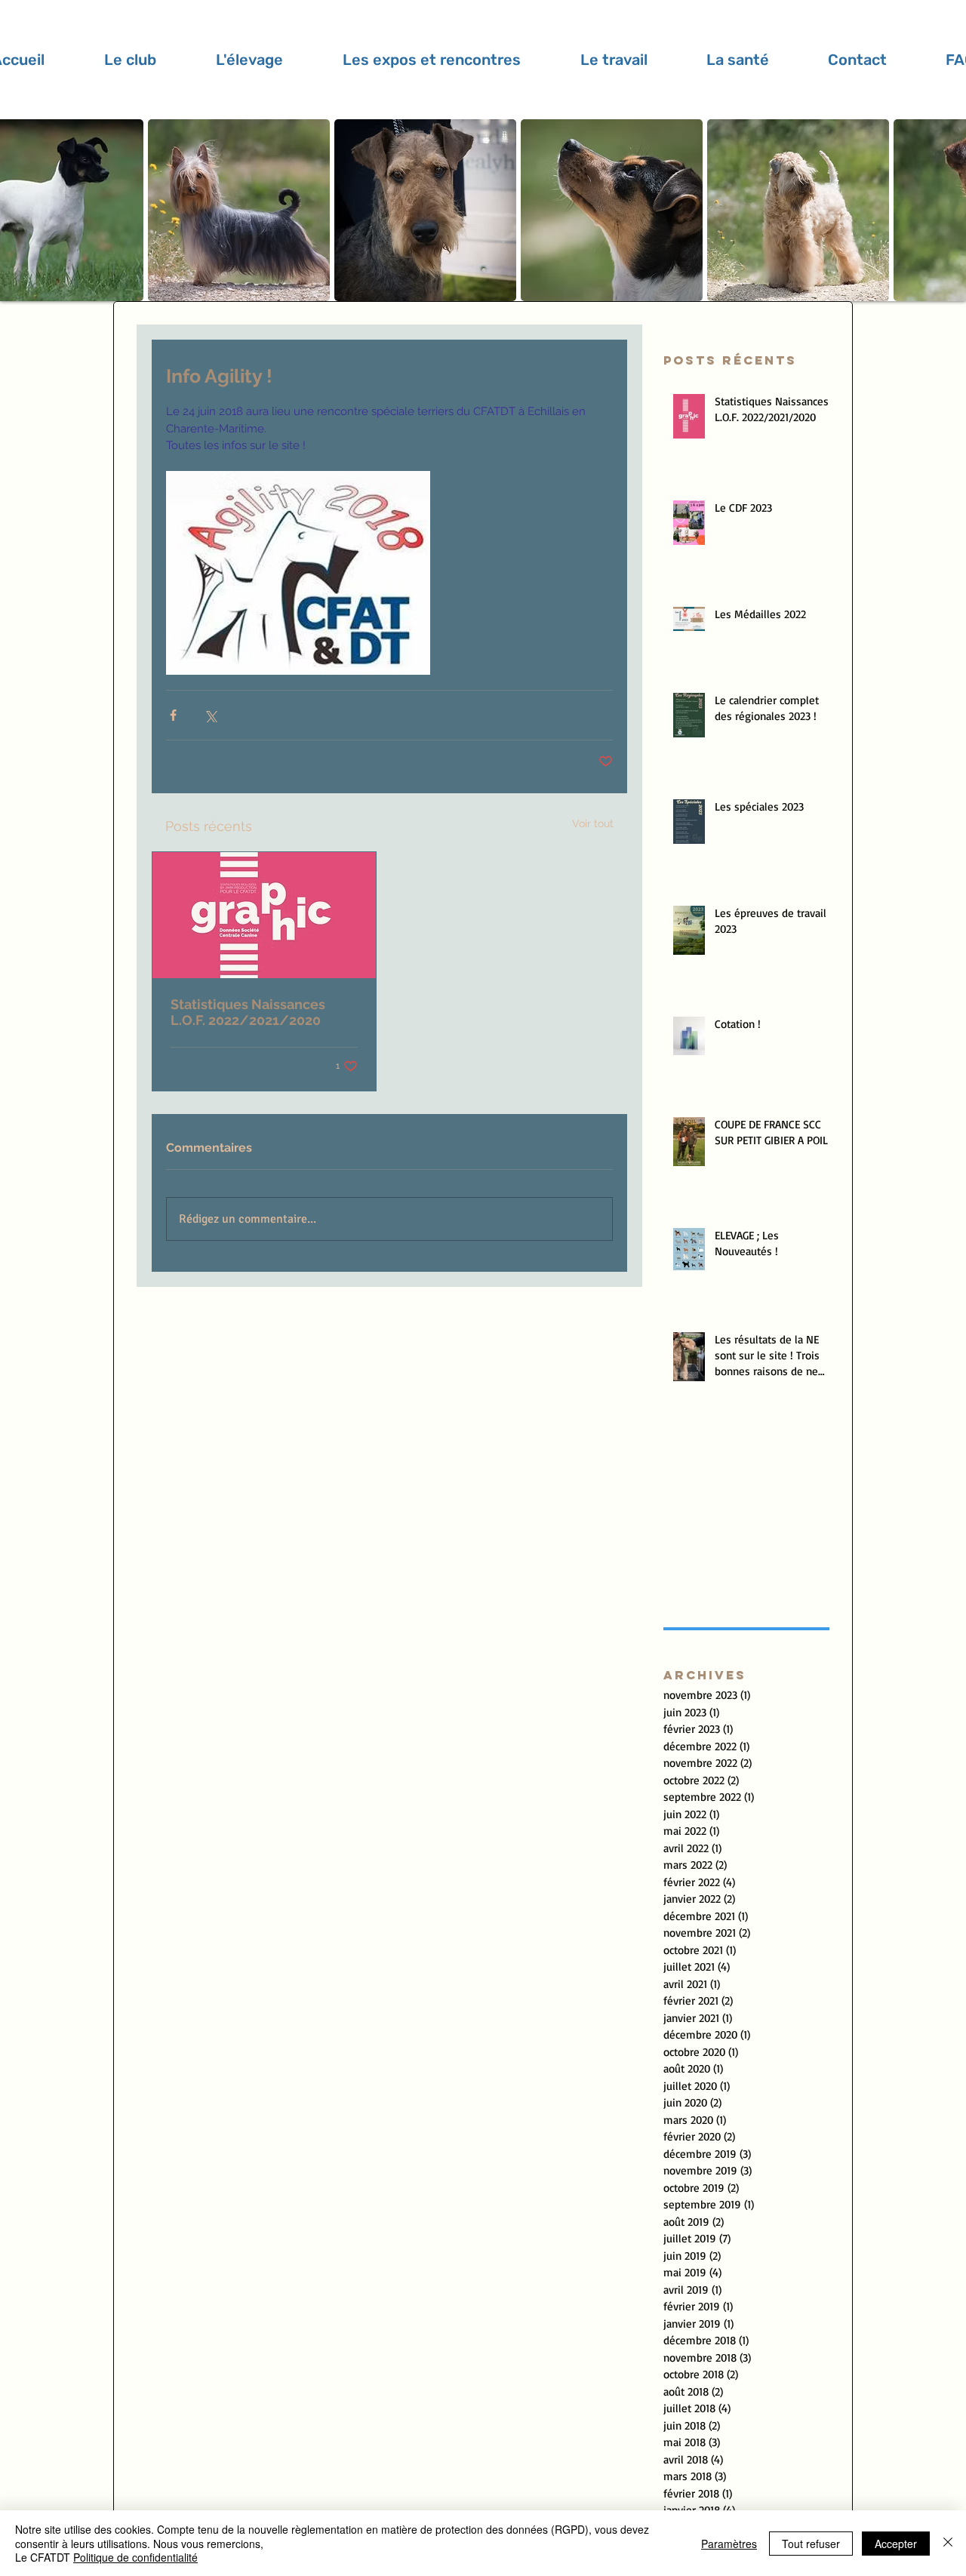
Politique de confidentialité (135, 2557)
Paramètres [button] (729, 2544)
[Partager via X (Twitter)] (210, 715)
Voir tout (593, 823)
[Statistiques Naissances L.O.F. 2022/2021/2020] (264, 915)
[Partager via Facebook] (173, 715)
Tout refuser (811, 2544)
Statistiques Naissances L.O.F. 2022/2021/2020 (248, 1012)
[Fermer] (948, 2543)
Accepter (896, 2544)
